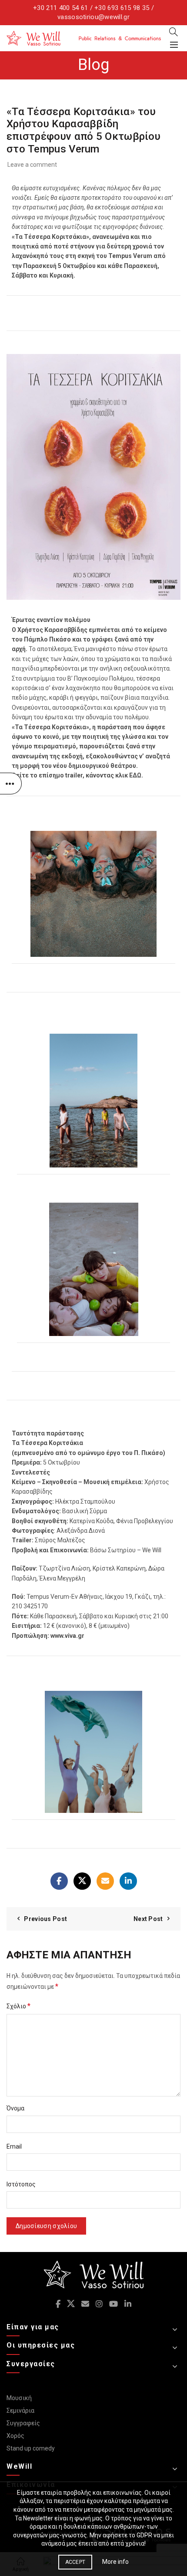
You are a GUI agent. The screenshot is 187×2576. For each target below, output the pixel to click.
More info (115, 2562)
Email (14, 2146)
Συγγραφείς (23, 2423)
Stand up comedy (31, 2448)
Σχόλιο (18, 2006)
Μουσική (19, 2398)
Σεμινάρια (20, 2411)
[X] (82, 1881)
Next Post (148, 1919)
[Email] (105, 1881)
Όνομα (15, 2108)
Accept (75, 2562)
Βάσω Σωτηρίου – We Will (126, 1550)
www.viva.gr (67, 1636)
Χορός (15, 2436)
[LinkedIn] (128, 1881)
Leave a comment (32, 165)
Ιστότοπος (21, 2184)
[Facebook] (59, 1881)
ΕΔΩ (135, 775)
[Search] (174, 32)
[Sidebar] (11, 784)
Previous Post (45, 1919)
